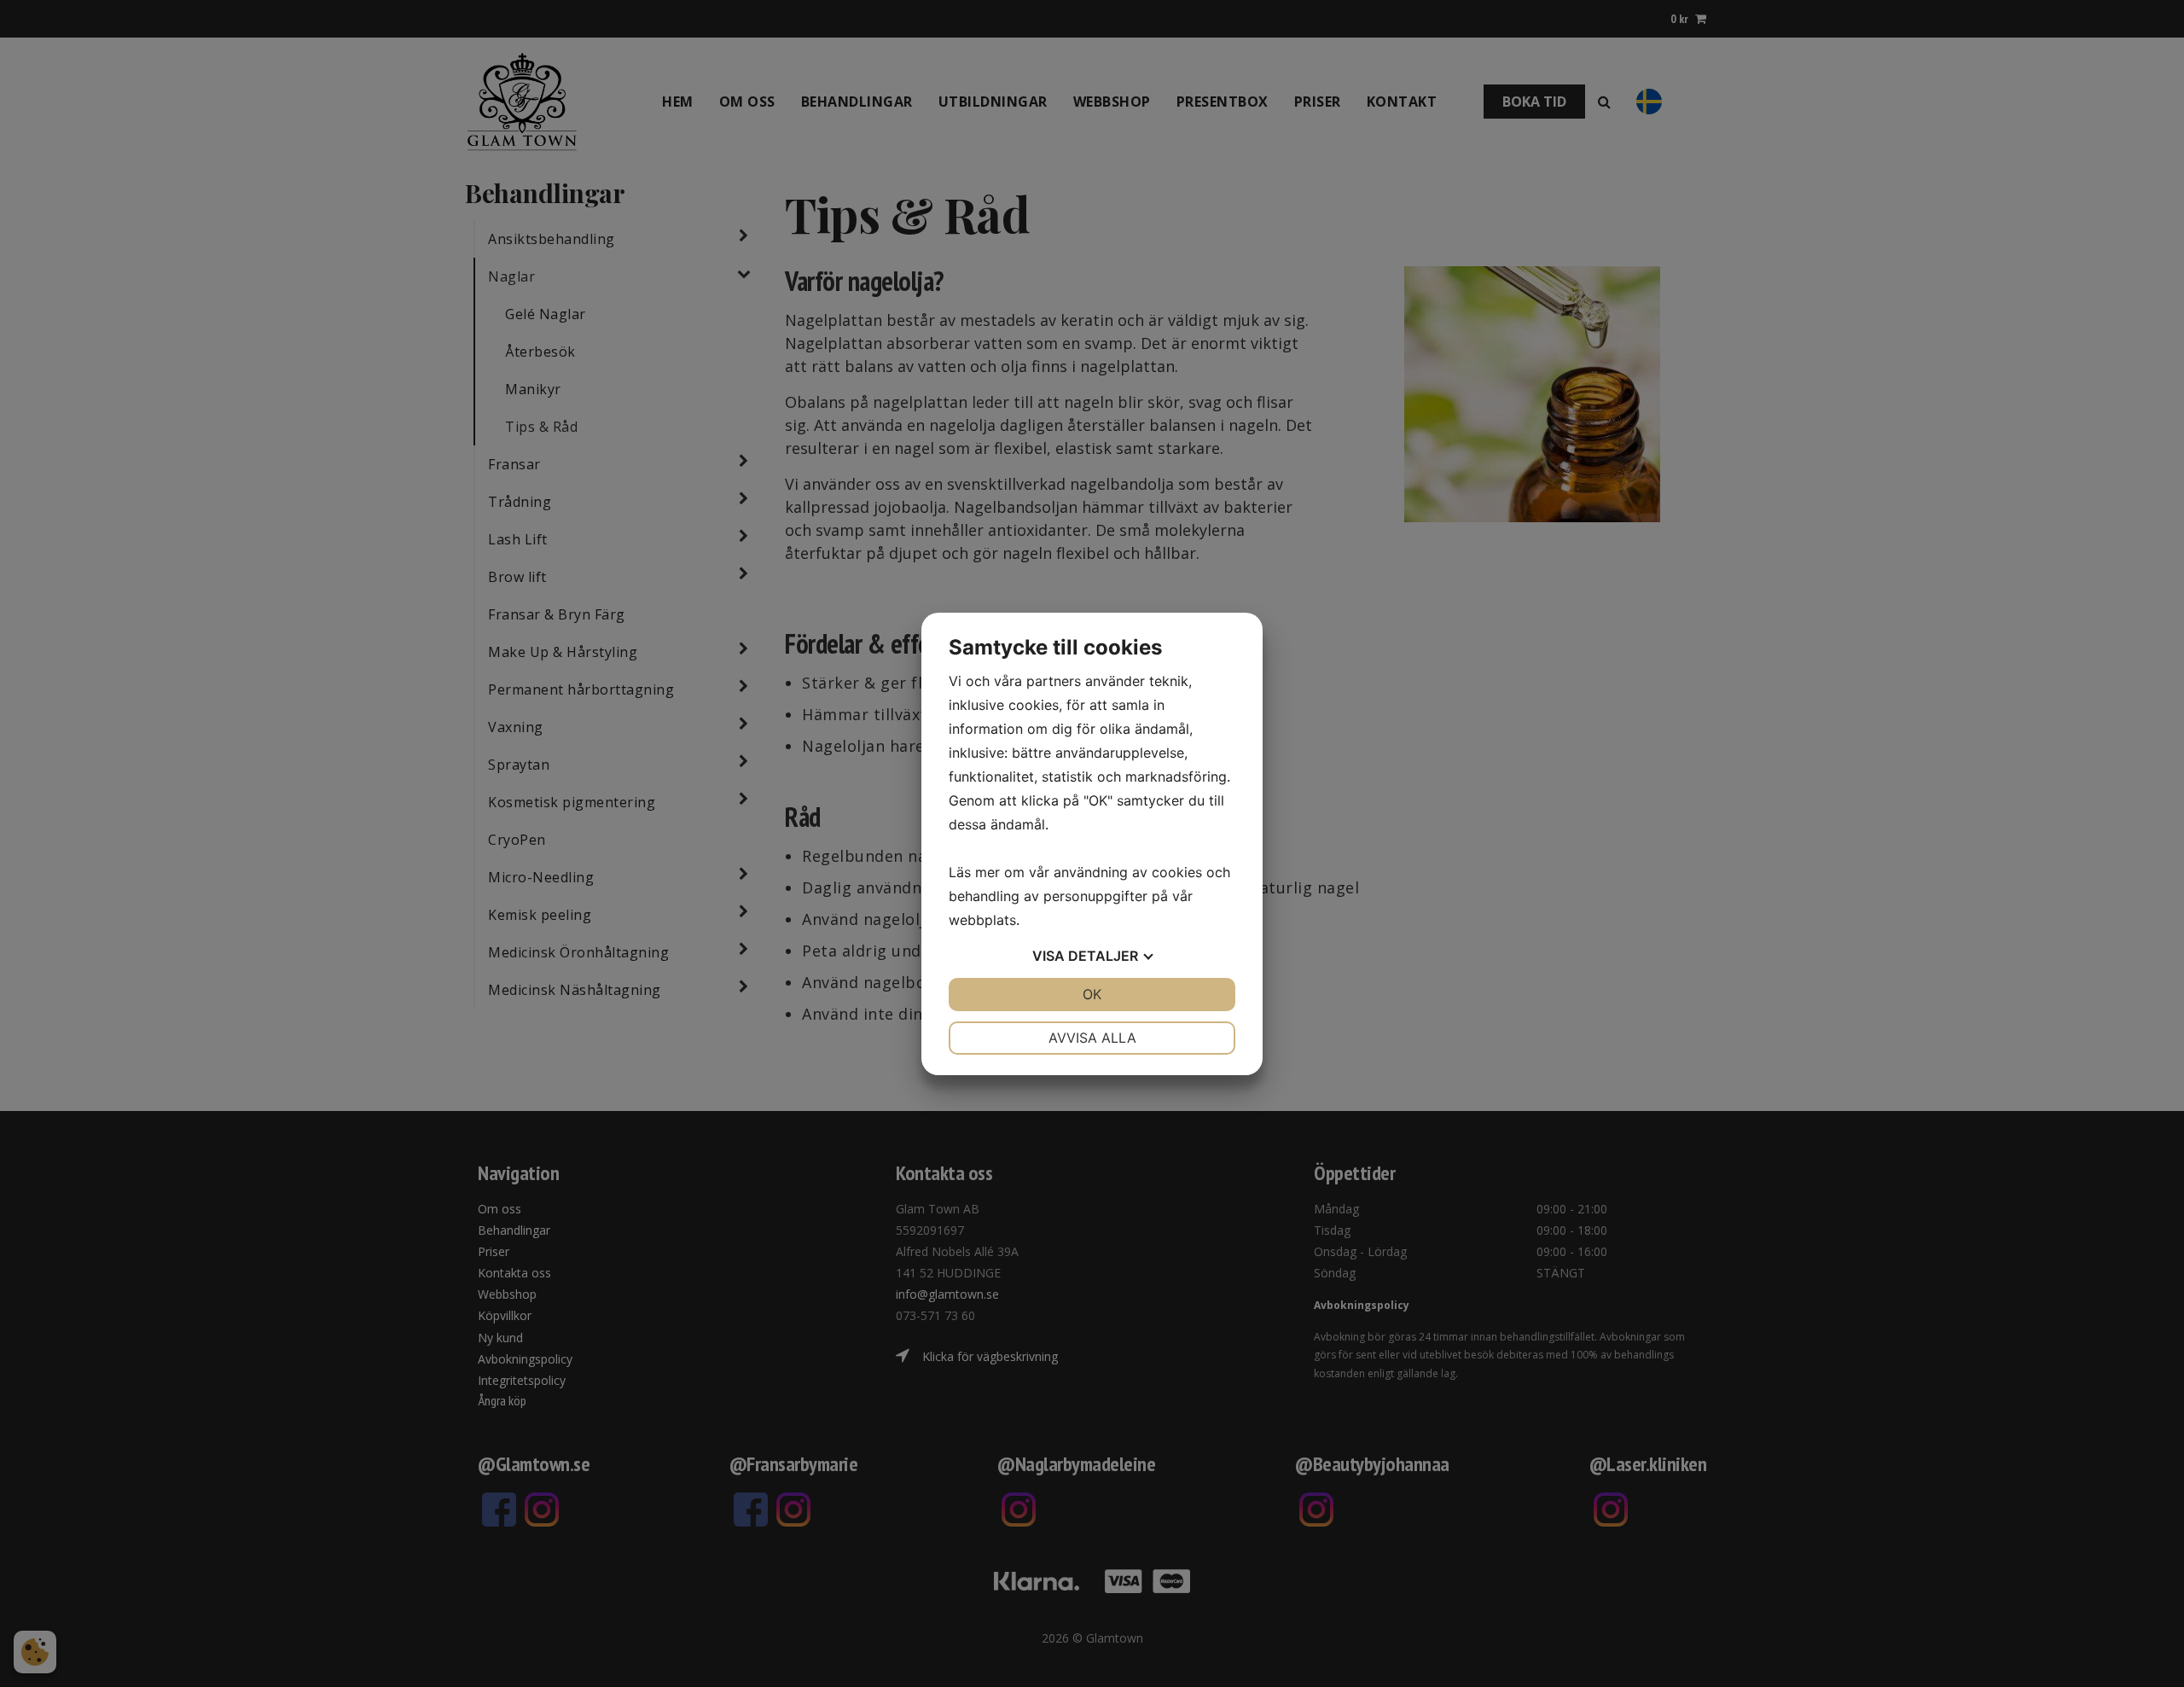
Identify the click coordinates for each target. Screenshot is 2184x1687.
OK (1092, 994)
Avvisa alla (1092, 1038)
